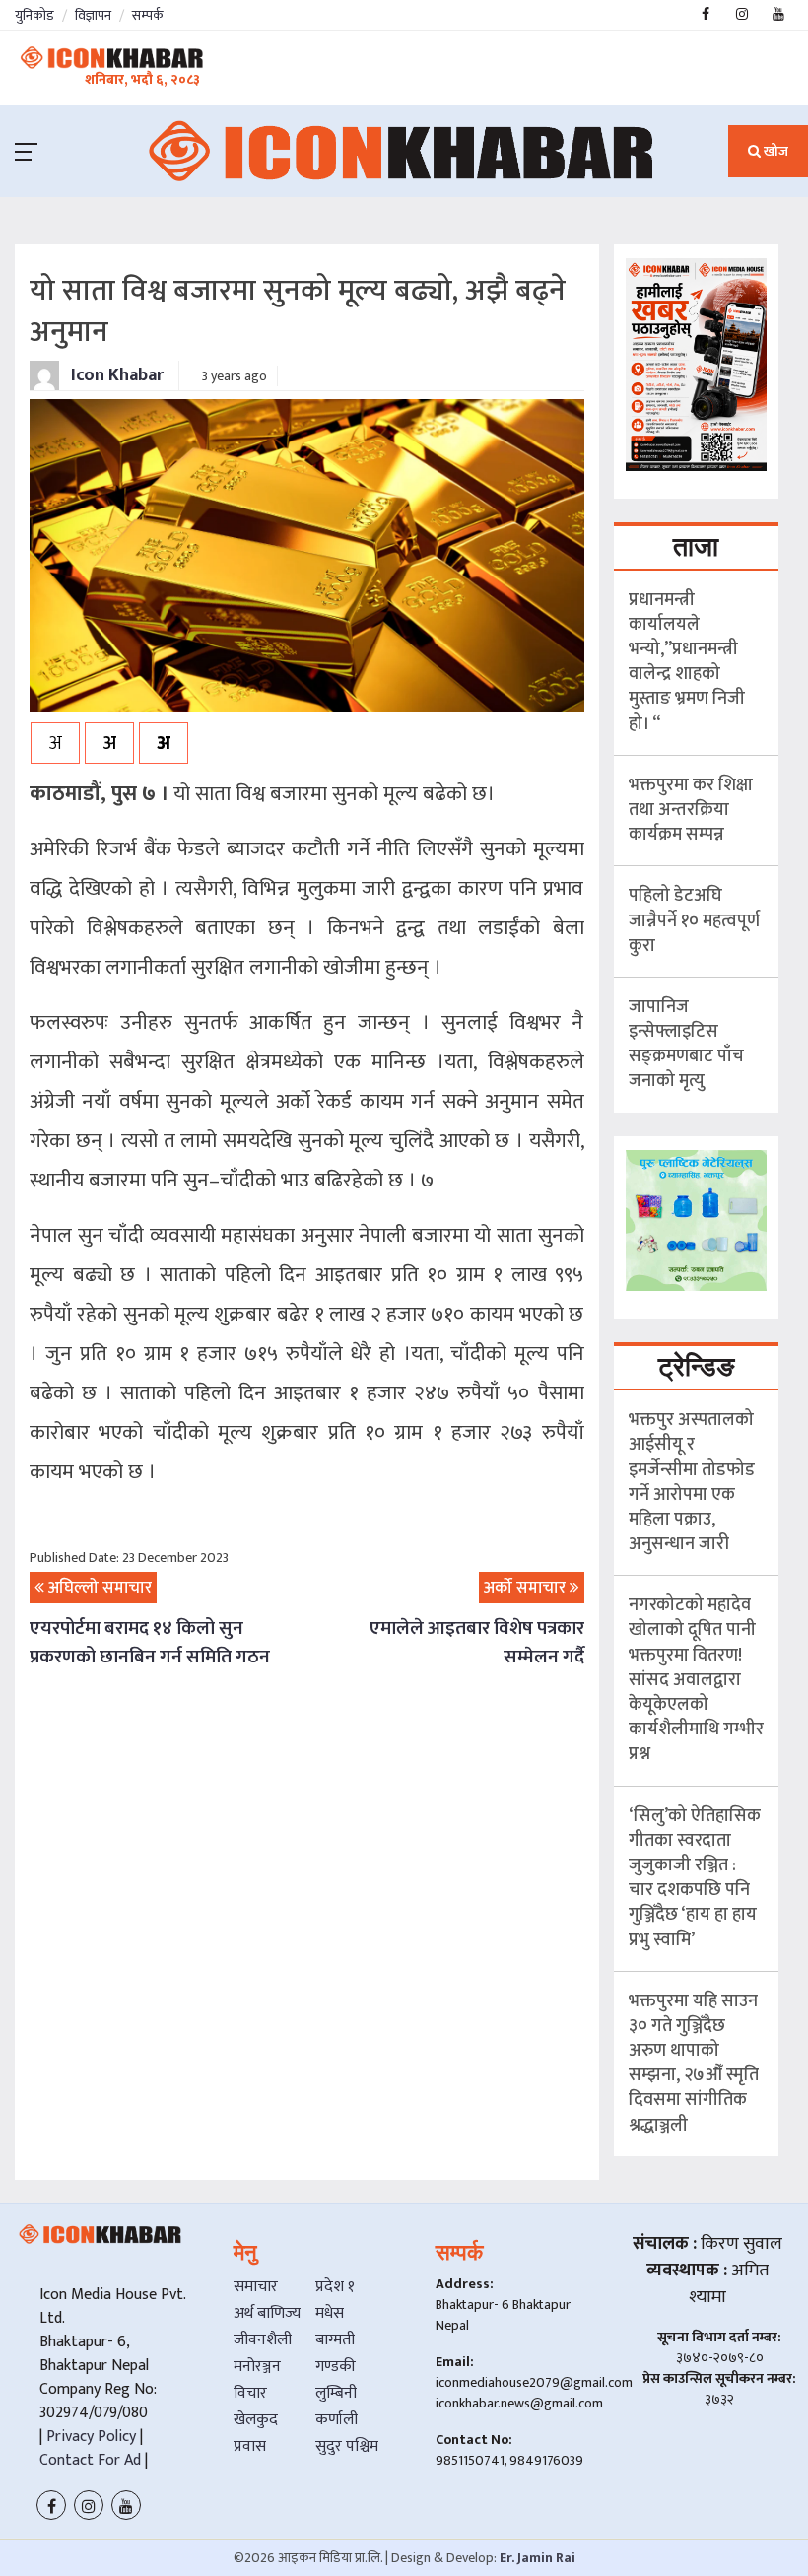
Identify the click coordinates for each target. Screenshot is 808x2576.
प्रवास (250, 2446)
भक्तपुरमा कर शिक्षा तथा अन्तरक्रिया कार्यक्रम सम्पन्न (691, 810)
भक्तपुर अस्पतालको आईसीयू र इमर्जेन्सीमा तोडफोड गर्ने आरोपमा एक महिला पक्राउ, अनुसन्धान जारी (692, 1482)
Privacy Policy (89, 2437)
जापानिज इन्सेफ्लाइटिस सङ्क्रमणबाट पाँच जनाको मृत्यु (686, 1045)
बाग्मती (335, 2340)
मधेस (330, 2313)
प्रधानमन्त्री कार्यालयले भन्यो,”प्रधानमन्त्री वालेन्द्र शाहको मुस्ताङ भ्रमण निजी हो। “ (687, 662)
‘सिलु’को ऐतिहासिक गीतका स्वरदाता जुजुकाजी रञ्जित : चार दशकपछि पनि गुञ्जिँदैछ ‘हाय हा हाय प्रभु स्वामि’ (695, 1878)
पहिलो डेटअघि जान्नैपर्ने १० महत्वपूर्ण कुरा (694, 920)
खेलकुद (256, 2420)
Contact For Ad (90, 2460)
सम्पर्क (148, 15)
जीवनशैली (263, 2340)
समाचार (256, 2287)
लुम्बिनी (336, 2393)
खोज (774, 151)
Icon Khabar (115, 375)
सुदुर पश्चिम (347, 2446)
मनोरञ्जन (257, 2367)
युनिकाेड (34, 15)
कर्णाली (337, 2420)
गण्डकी (336, 2367)
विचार (250, 2393)
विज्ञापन (93, 15)
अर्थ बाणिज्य (267, 2313)
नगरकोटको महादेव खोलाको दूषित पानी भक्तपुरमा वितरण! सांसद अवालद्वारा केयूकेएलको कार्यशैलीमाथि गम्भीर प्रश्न (696, 1680)
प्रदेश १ (335, 2287)
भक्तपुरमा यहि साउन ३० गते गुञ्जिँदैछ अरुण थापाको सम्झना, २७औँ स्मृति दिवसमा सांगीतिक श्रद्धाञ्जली (694, 2064)
